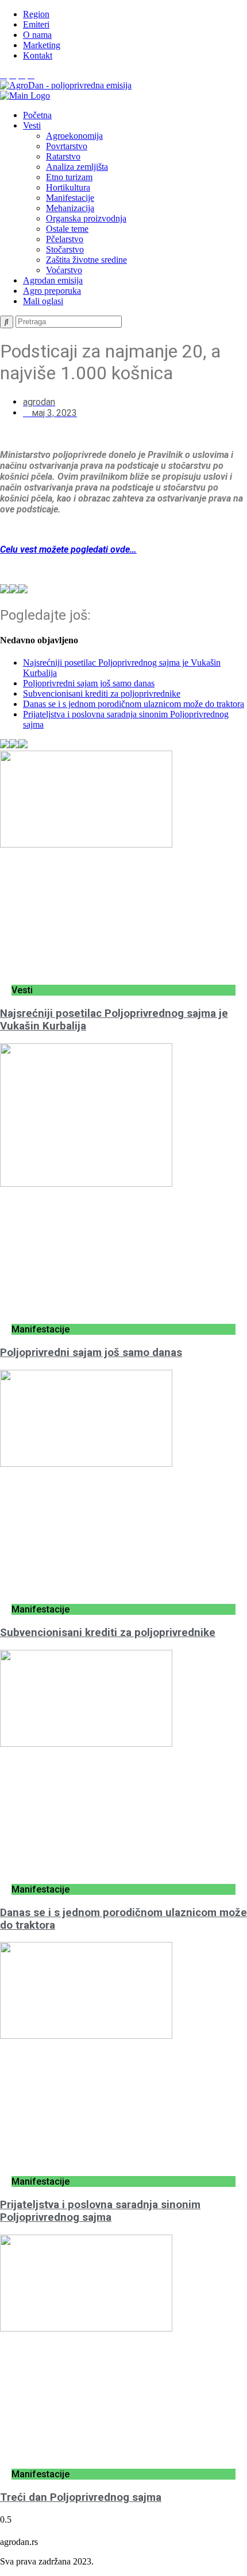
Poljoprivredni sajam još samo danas (89, 683)
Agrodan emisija (53, 280)
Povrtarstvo (67, 146)
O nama (37, 35)
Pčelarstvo (65, 239)
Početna (37, 115)
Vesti (32, 125)
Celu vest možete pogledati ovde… (68, 549)
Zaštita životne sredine (86, 260)
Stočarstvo (65, 249)
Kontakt (38, 55)
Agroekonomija (74, 136)
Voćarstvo (64, 270)
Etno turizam (69, 177)
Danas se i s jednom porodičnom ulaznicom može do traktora (134, 704)
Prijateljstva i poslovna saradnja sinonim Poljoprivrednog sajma (100, 2211)
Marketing (42, 45)
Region (36, 14)
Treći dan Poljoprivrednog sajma (81, 2497)
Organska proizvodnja (86, 218)
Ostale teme (67, 229)
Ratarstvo (63, 156)
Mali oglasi (43, 301)
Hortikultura (68, 187)
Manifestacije (70, 198)
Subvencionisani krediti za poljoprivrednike (102, 693)
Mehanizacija (70, 208)
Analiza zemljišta (77, 167)
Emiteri (36, 24)
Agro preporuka (52, 291)
